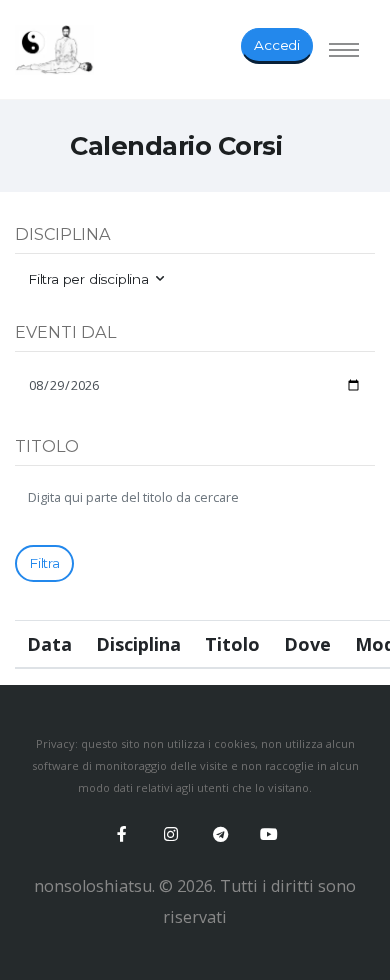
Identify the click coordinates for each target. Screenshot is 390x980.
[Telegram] (220, 834)
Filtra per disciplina (88, 279)
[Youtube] (269, 834)
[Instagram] (170, 834)
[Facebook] (121, 834)
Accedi (277, 45)
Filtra (44, 563)
